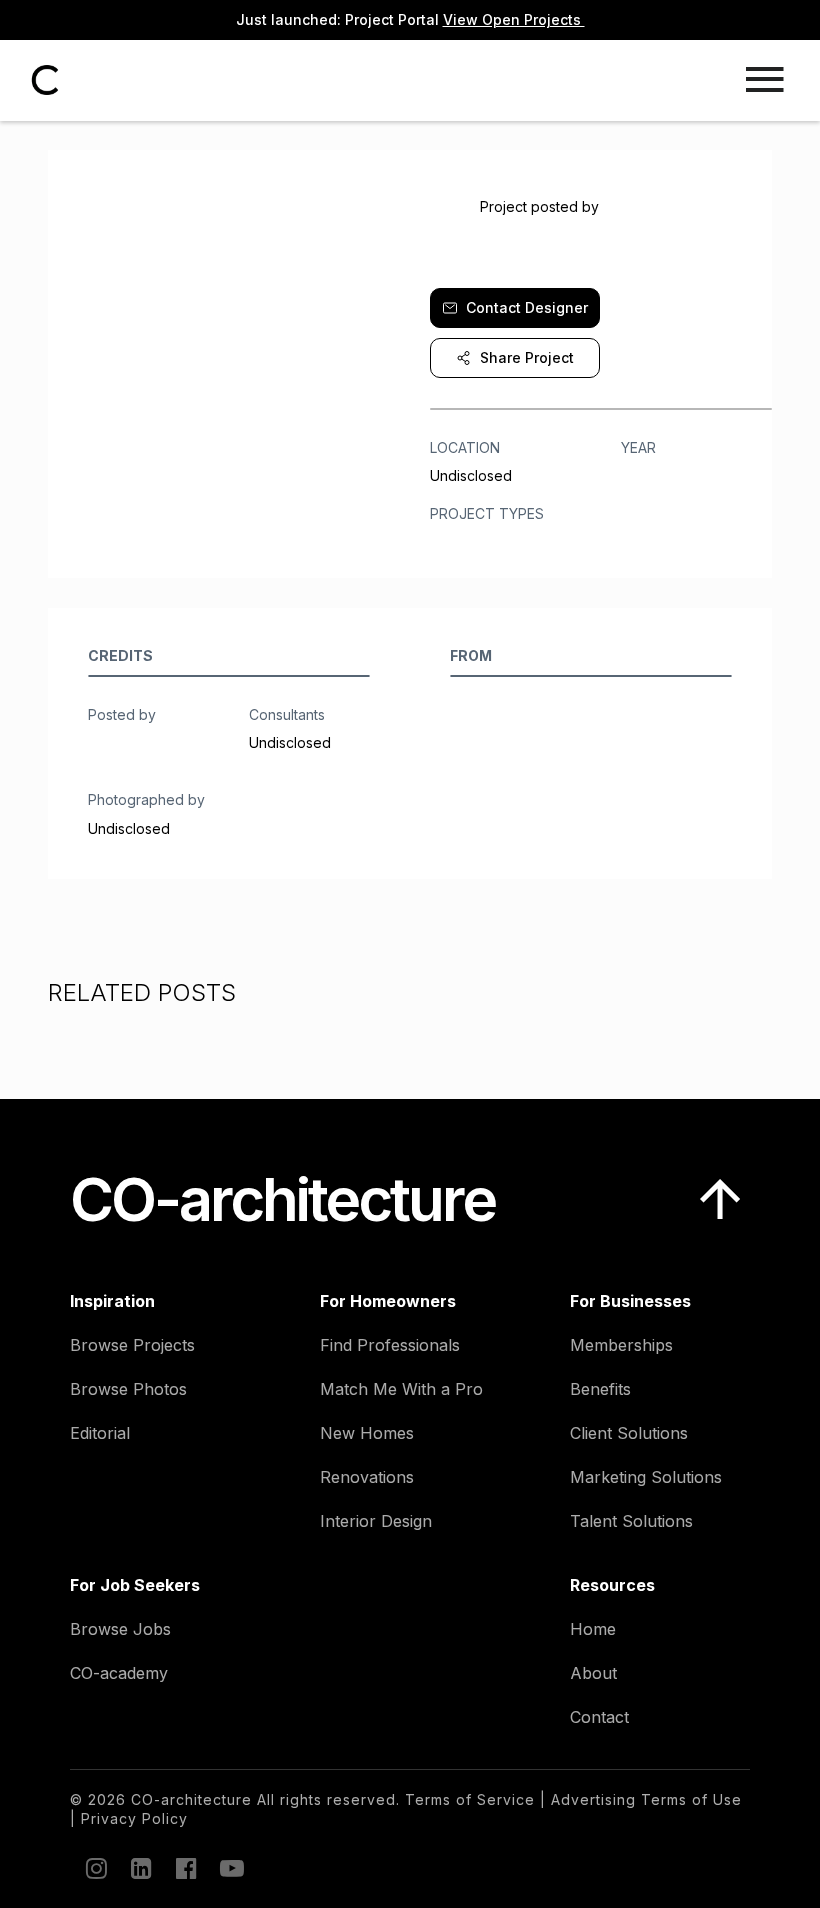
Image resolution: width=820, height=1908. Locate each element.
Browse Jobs (120, 1629)
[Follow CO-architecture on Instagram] (95, 1868)
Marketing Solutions (646, 1477)
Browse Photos (128, 1389)
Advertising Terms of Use (646, 1799)
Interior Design (376, 1521)
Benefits (600, 1389)
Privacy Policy (134, 1818)
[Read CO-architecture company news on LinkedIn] (140, 1868)
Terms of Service (470, 1799)
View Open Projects (514, 19)
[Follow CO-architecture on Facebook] (185, 1868)
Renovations (367, 1477)
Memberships (621, 1345)
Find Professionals (390, 1345)
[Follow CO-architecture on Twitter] (230, 1868)
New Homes (367, 1433)
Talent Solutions (631, 1521)
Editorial (100, 1433)
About (593, 1673)
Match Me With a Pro (401, 1389)
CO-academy (119, 1673)
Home (593, 1629)
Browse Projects (132, 1345)
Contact (599, 1717)
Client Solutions (629, 1433)
